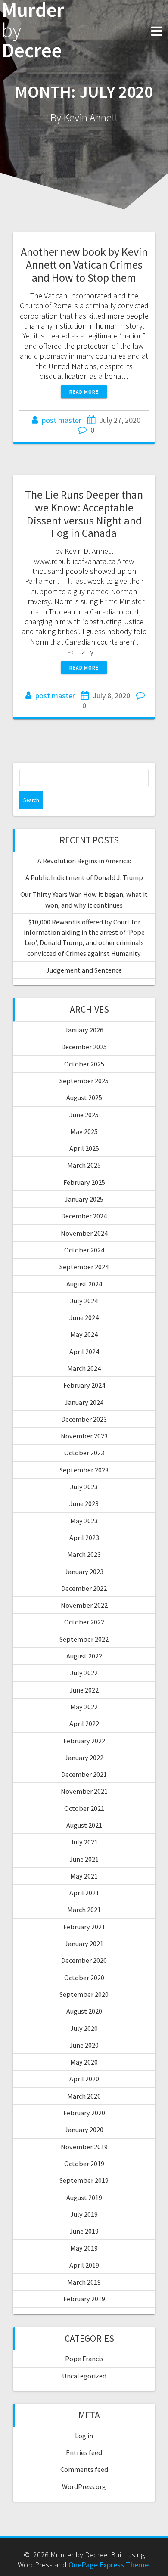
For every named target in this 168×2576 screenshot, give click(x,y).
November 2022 (84, 1605)
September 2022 (84, 1639)
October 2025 (84, 1064)
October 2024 (84, 1250)
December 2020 (84, 1960)
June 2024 (84, 1317)
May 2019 (84, 2248)
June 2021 (84, 1859)
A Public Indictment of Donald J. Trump (84, 877)
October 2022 (84, 1622)
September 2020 (84, 1994)
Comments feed (84, 2469)
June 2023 (84, 1503)
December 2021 (84, 1774)
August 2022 (84, 1656)
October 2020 (84, 1978)
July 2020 (84, 2028)
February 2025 (84, 1182)
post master (62, 420)
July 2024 (84, 1301)
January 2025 (84, 1199)
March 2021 (84, 1910)
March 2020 (84, 2096)
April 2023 (84, 1538)
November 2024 (84, 1233)
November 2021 (84, 1791)
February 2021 (84, 1927)
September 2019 (84, 2180)
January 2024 (84, 1402)
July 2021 (84, 1842)
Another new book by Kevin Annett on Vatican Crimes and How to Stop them (84, 265)
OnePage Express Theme (109, 2565)
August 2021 (84, 1825)
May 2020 (84, 2062)
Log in (84, 2436)
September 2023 (84, 1470)
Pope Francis (84, 2359)
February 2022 (84, 1741)
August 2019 (84, 2198)
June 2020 (84, 2045)
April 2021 (84, 1893)
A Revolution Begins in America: (84, 861)
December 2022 (84, 1588)
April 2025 (84, 1148)
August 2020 (84, 2011)
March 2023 (84, 1554)
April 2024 (84, 1352)
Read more (84, 392)
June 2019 (84, 2231)
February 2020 (84, 2113)
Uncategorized (84, 2376)
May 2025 (84, 1131)
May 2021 (84, 1876)
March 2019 (84, 2282)
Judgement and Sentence (84, 970)
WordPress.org (84, 2486)
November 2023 (84, 1436)
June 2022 (84, 1690)
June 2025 (84, 1115)
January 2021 (84, 1944)
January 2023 (84, 1572)
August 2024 (84, 1284)
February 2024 (84, 1385)
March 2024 (84, 1368)
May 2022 (84, 1707)
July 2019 (84, 2214)
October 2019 (84, 2164)
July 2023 (84, 1487)
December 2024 (84, 1216)
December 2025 (84, 1047)
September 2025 (84, 1081)
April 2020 (84, 2079)
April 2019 (84, 2265)
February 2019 (84, 2299)
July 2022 (84, 1673)
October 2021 (84, 1808)
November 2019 (84, 2147)
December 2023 (84, 1419)
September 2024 (84, 1267)
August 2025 (84, 1097)
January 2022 (84, 1758)
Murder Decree (33, 30)
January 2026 (84, 1030)
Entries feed (84, 2452)
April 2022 (84, 1724)
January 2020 (84, 2130)
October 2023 (84, 1453)
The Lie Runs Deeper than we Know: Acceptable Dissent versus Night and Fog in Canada (84, 514)
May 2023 (84, 1521)
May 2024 (84, 1334)
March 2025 (84, 1165)
